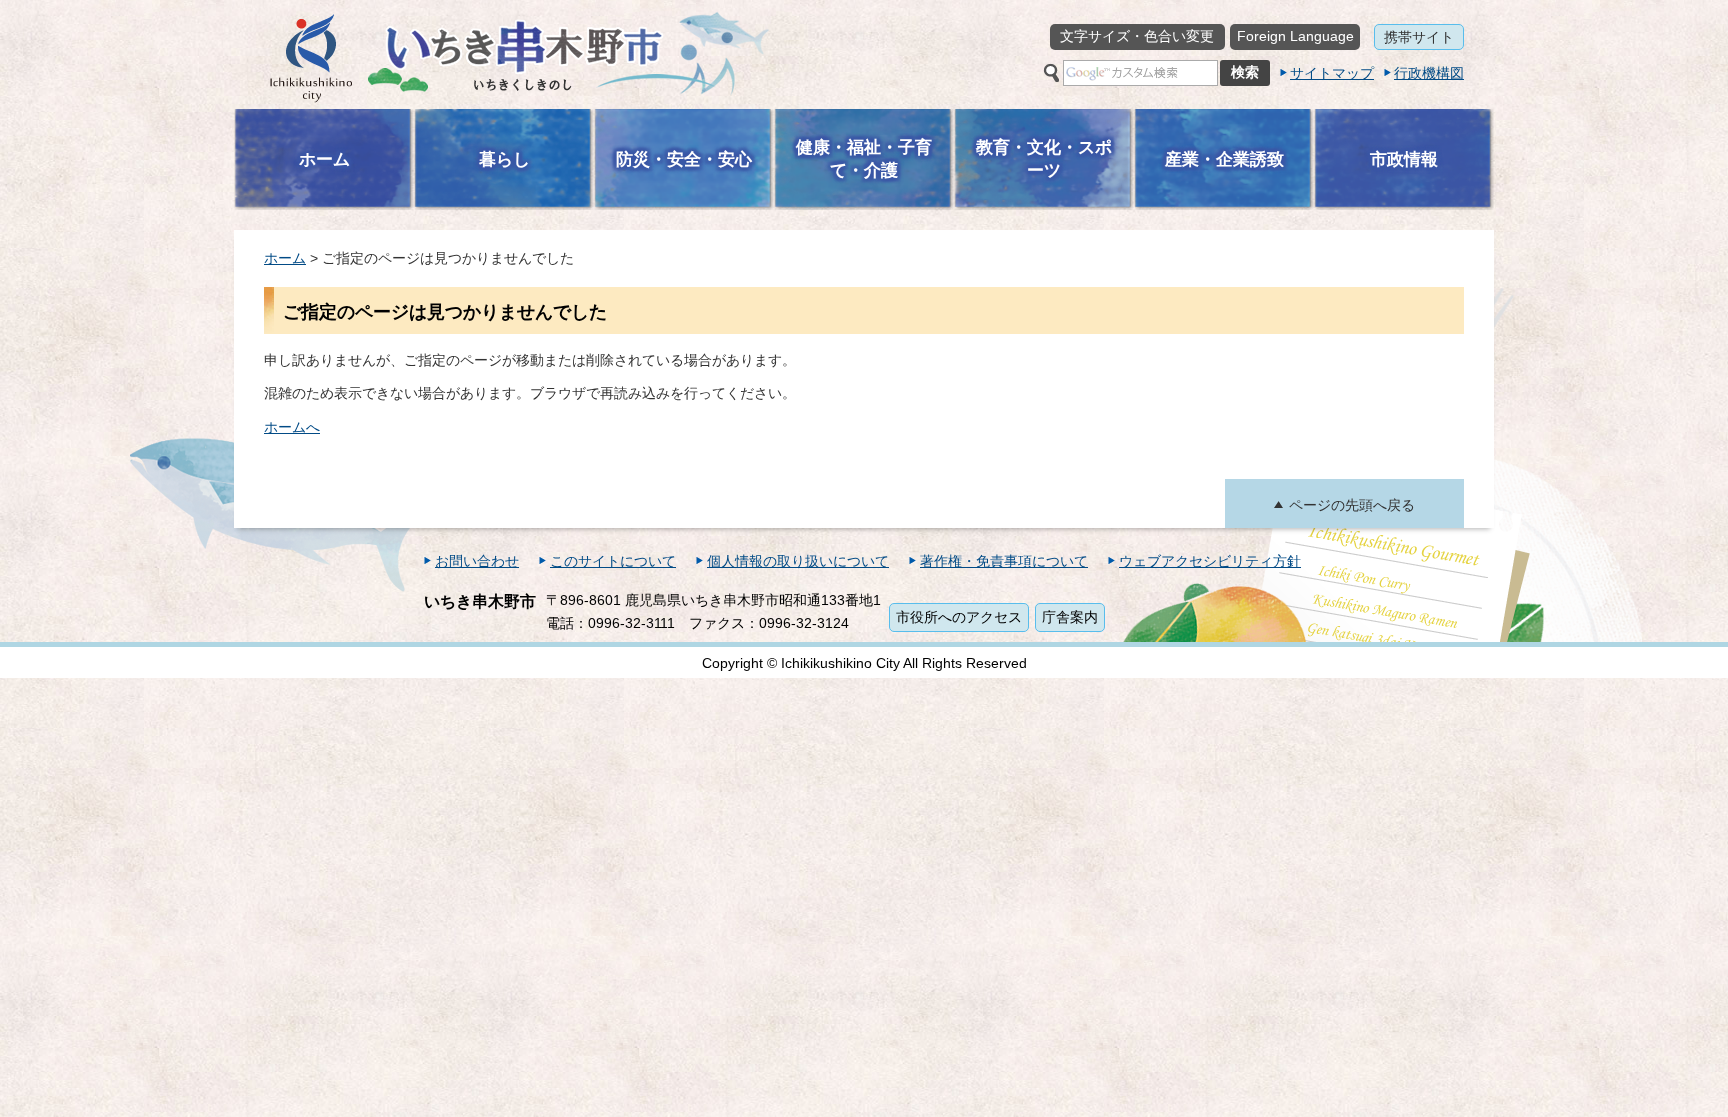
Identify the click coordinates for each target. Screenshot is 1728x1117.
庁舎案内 (1070, 617)
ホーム (285, 258)
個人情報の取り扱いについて (798, 561)
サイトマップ (1332, 73)
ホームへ (292, 427)
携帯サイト (1419, 37)
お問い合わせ (477, 561)
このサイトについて (613, 561)
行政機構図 (1429, 73)
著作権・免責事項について (1004, 561)
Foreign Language (1295, 36)
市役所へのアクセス (959, 617)
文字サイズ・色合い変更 (1137, 36)
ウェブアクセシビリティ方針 (1210, 561)
